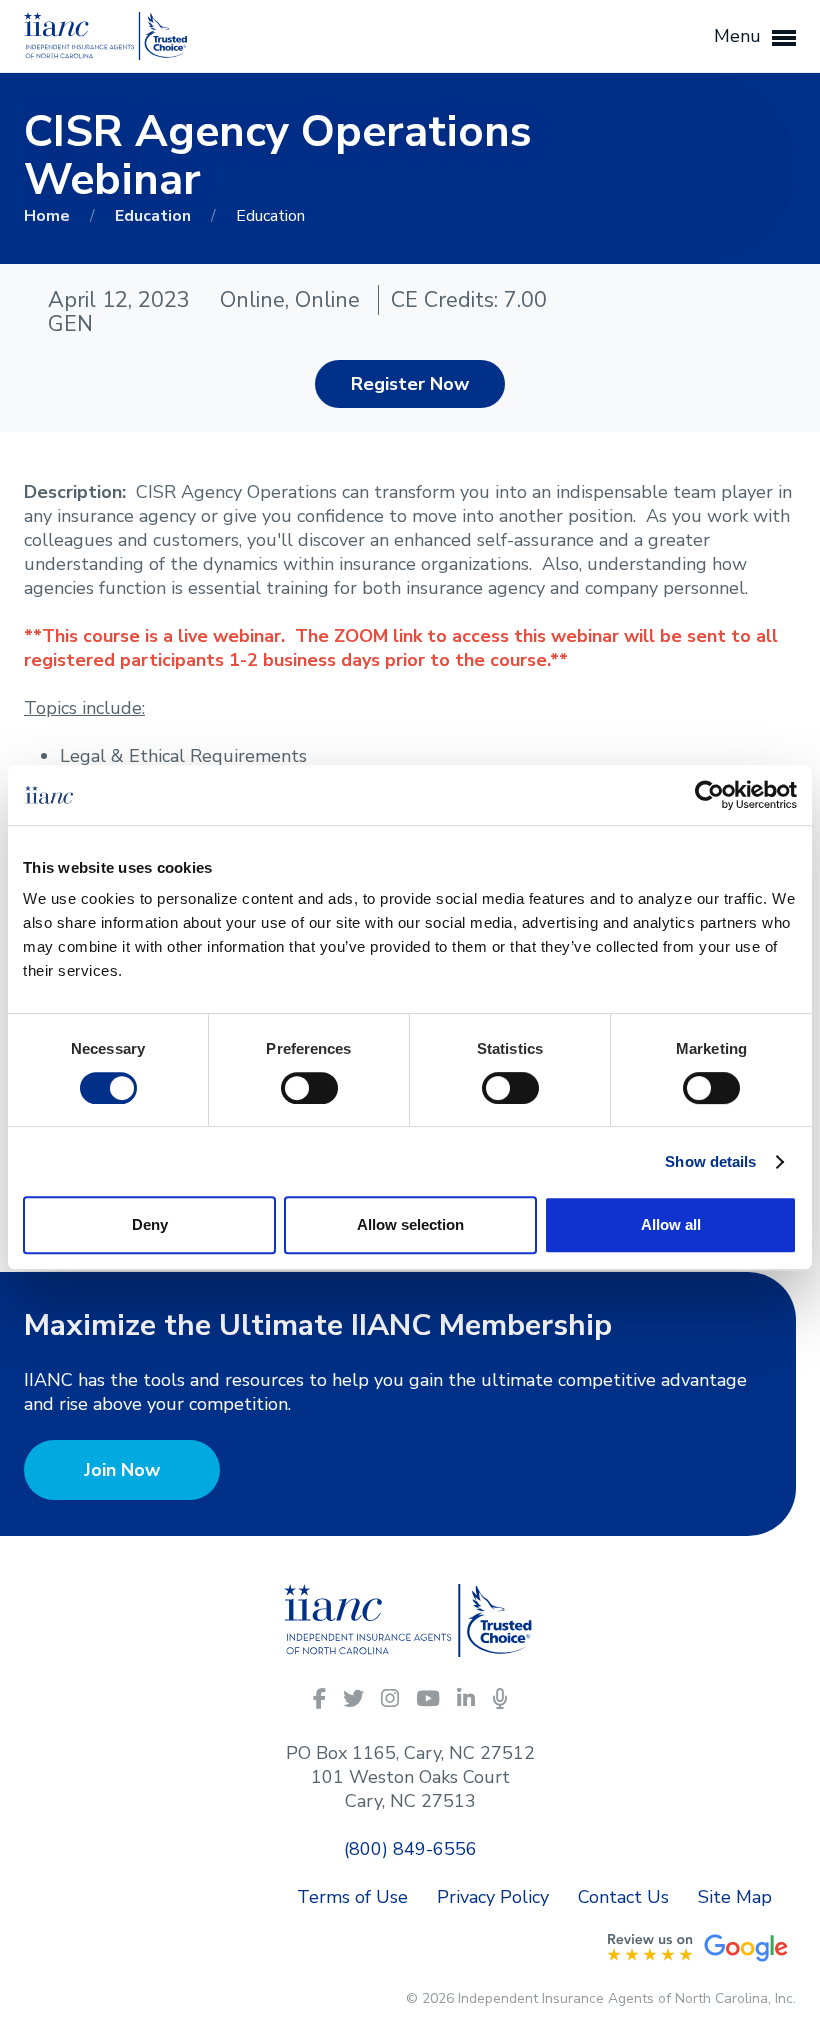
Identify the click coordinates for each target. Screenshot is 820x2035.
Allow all (671, 1224)
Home (49, 216)
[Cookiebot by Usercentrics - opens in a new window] (709, 795)
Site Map (735, 1897)
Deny (150, 1224)
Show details (710, 1161)
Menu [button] (740, 36)
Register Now (410, 384)
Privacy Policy (493, 1897)
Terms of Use (352, 1897)
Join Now (122, 1470)
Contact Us (623, 1897)
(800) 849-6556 (410, 1849)
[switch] (309, 1086)
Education (155, 216)
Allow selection (410, 1224)
